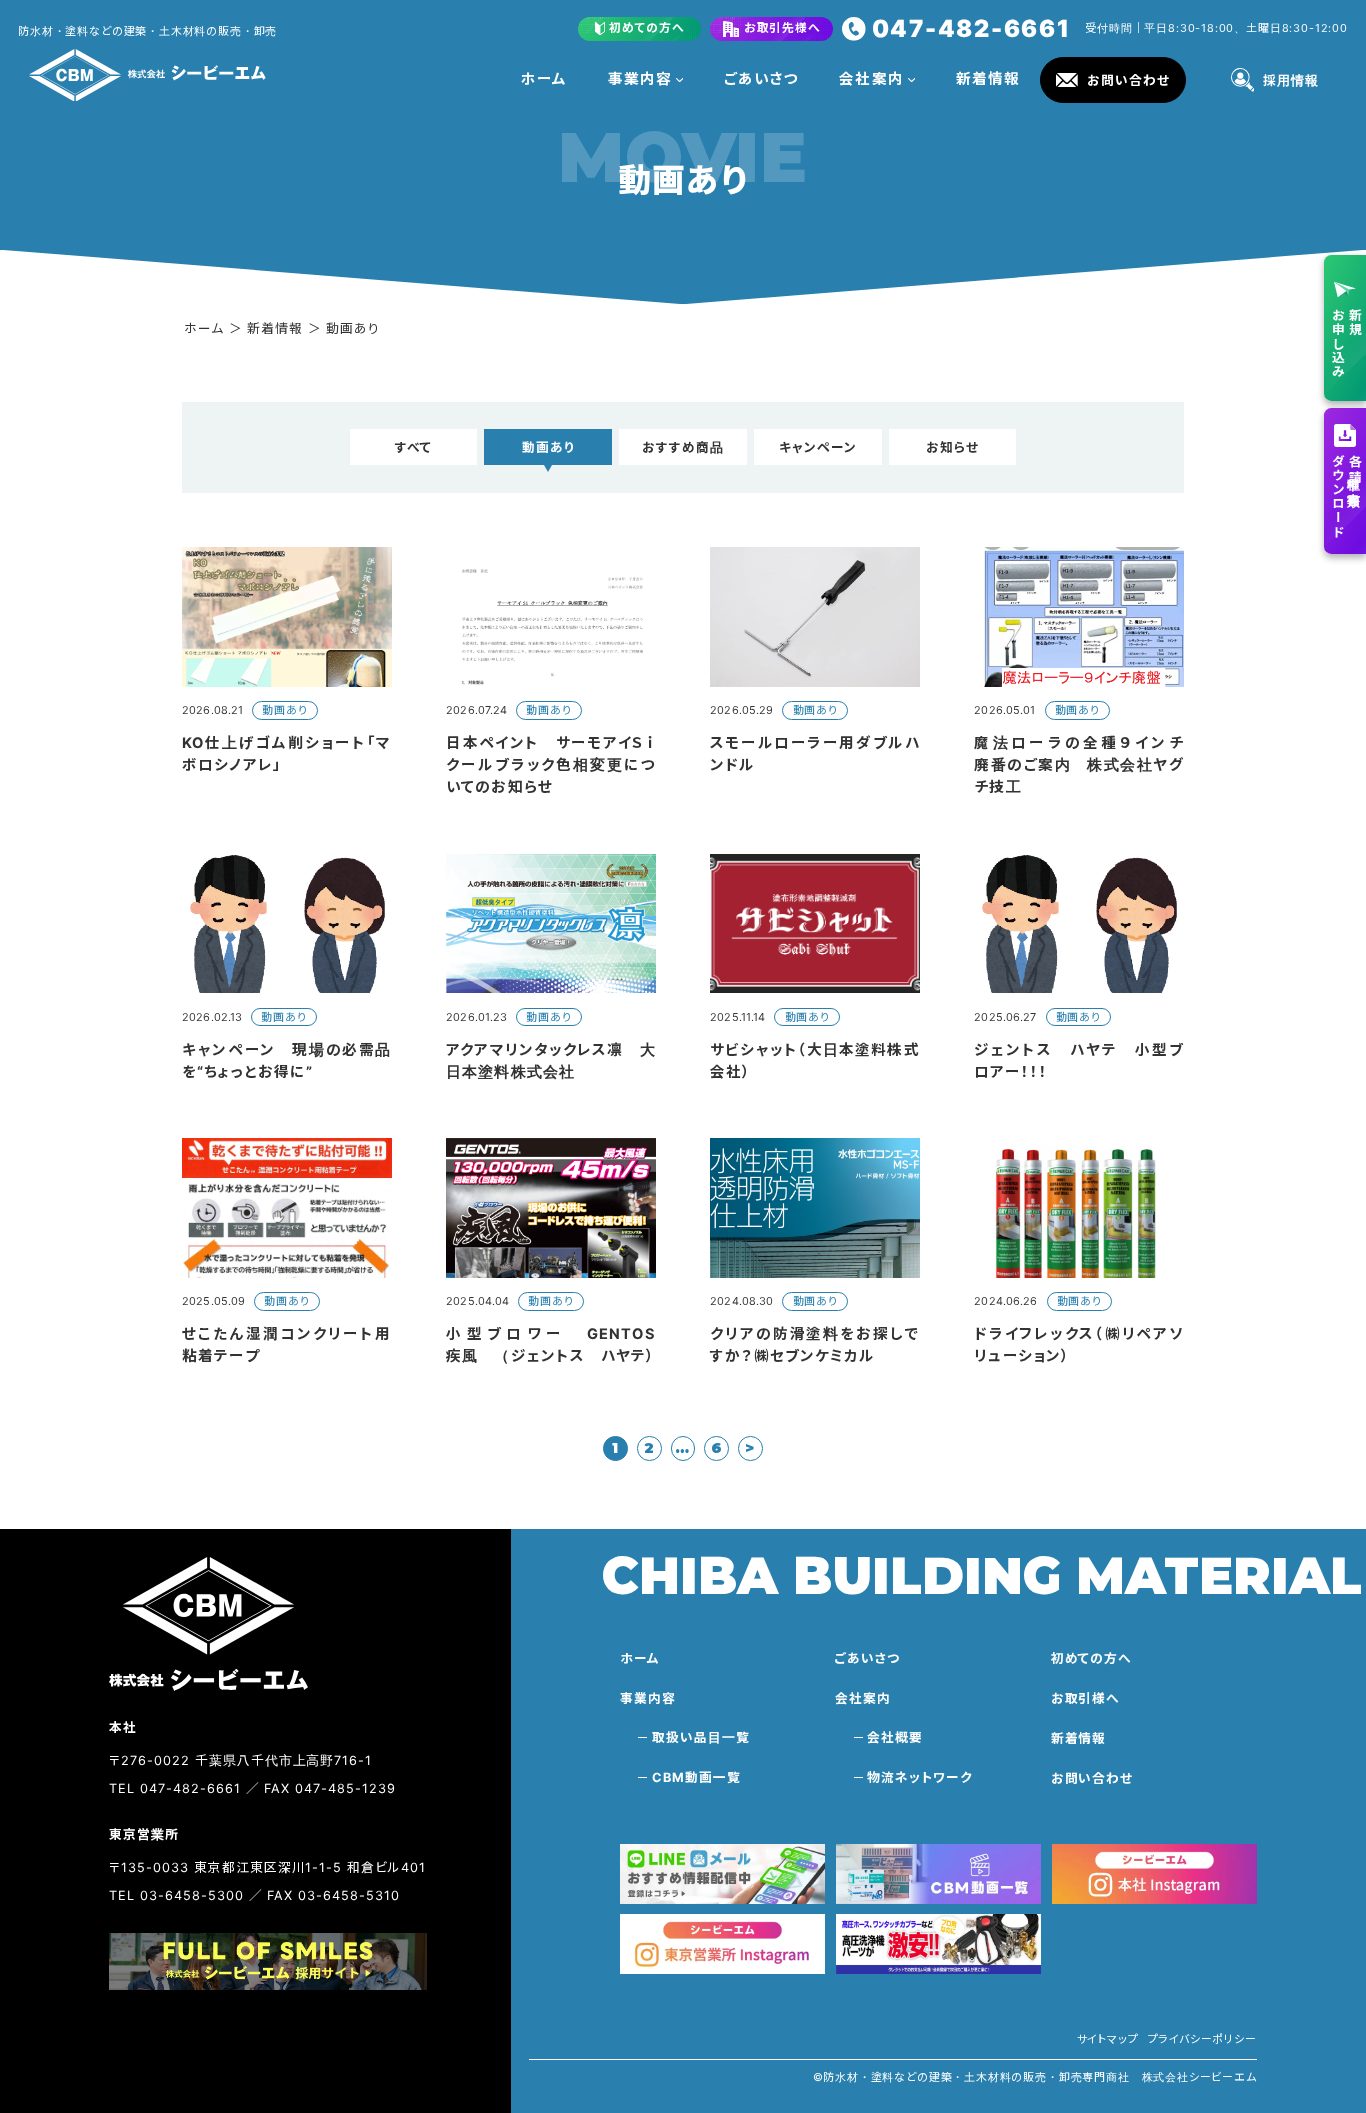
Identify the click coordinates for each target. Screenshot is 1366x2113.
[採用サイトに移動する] (267, 1962)
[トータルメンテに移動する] (938, 1943)
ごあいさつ (761, 79)
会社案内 (871, 79)
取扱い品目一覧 (701, 1737)
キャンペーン (818, 447)
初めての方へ (1092, 1658)
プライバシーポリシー (1202, 2039)
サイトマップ (1108, 2039)
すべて (413, 447)
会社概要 (895, 1737)
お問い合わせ (1092, 1778)
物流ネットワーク (920, 1777)
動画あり (548, 447)
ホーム (544, 79)
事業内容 (640, 79)
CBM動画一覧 (696, 1777)
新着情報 (988, 79)
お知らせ (952, 447)
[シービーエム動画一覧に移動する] (938, 1873)
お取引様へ (1086, 1698)
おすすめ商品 (683, 447)
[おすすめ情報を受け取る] (722, 1873)
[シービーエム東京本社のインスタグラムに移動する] (722, 1943)
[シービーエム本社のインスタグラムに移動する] (1154, 1873)
